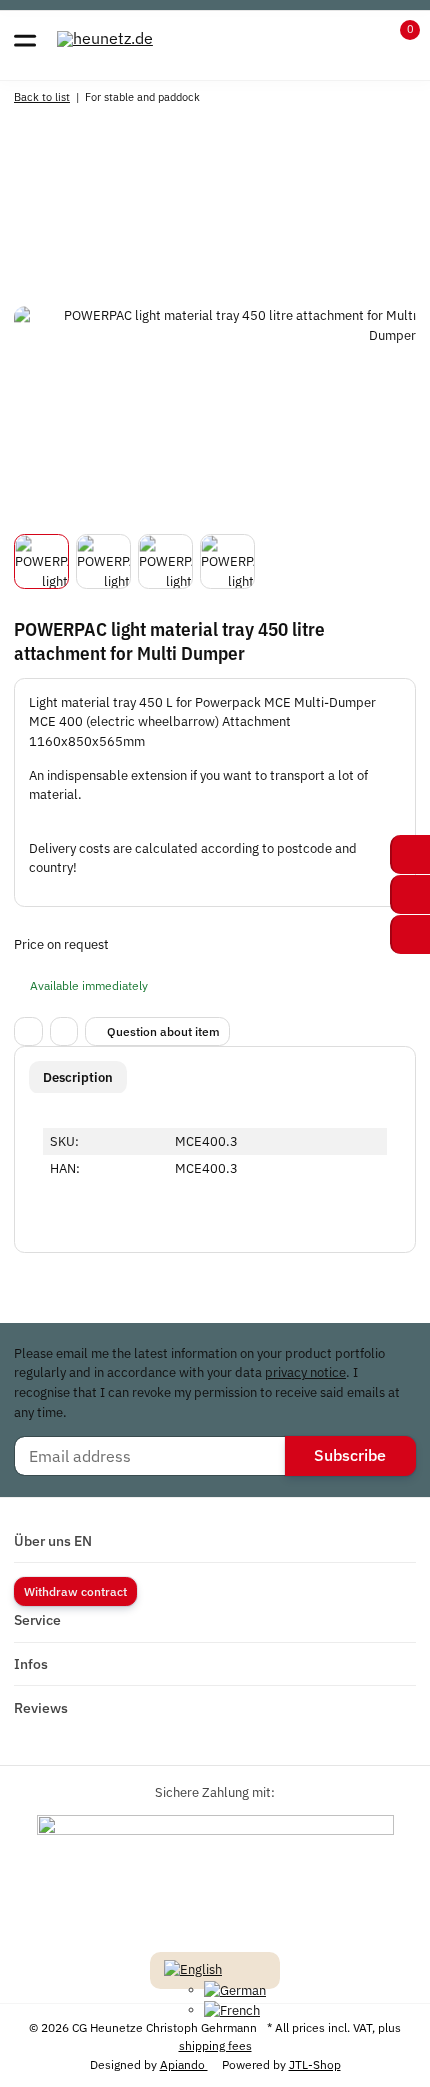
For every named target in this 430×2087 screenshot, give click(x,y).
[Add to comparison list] (28, 1031)
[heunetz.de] (105, 38)
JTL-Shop (315, 2064)
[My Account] (360, 39)
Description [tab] (78, 1077)
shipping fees (215, 2045)
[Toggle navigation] (25, 39)
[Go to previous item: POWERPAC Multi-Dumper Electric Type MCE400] (356, 99)
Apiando (184, 2064)
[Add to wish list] (64, 1031)
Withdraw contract (75, 1591)
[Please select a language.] (193, 1968)
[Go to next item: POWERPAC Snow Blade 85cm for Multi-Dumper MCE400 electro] (396, 99)
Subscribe (350, 1455)
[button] (397, 39)
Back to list (42, 96)
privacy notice (305, 1372)
